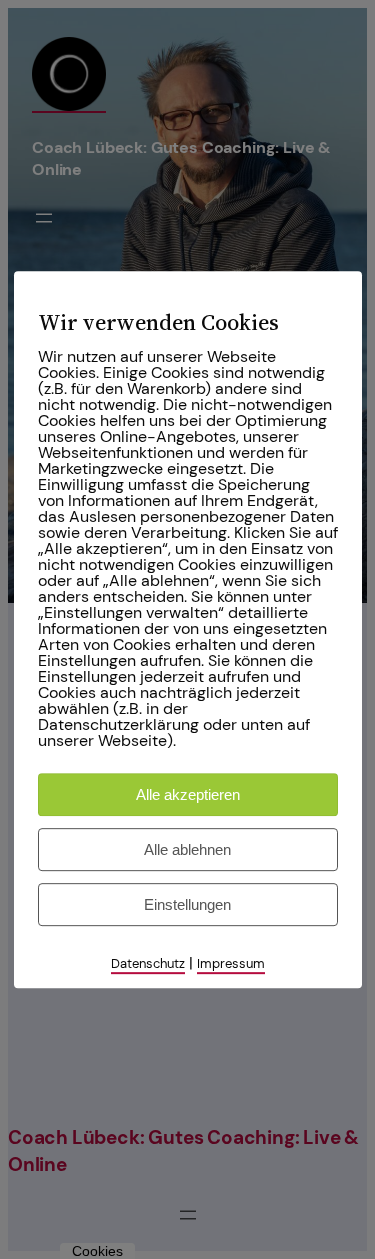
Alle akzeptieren (188, 794)
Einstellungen (187, 904)
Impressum (231, 963)
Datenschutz (148, 963)
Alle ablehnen (187, 849)
